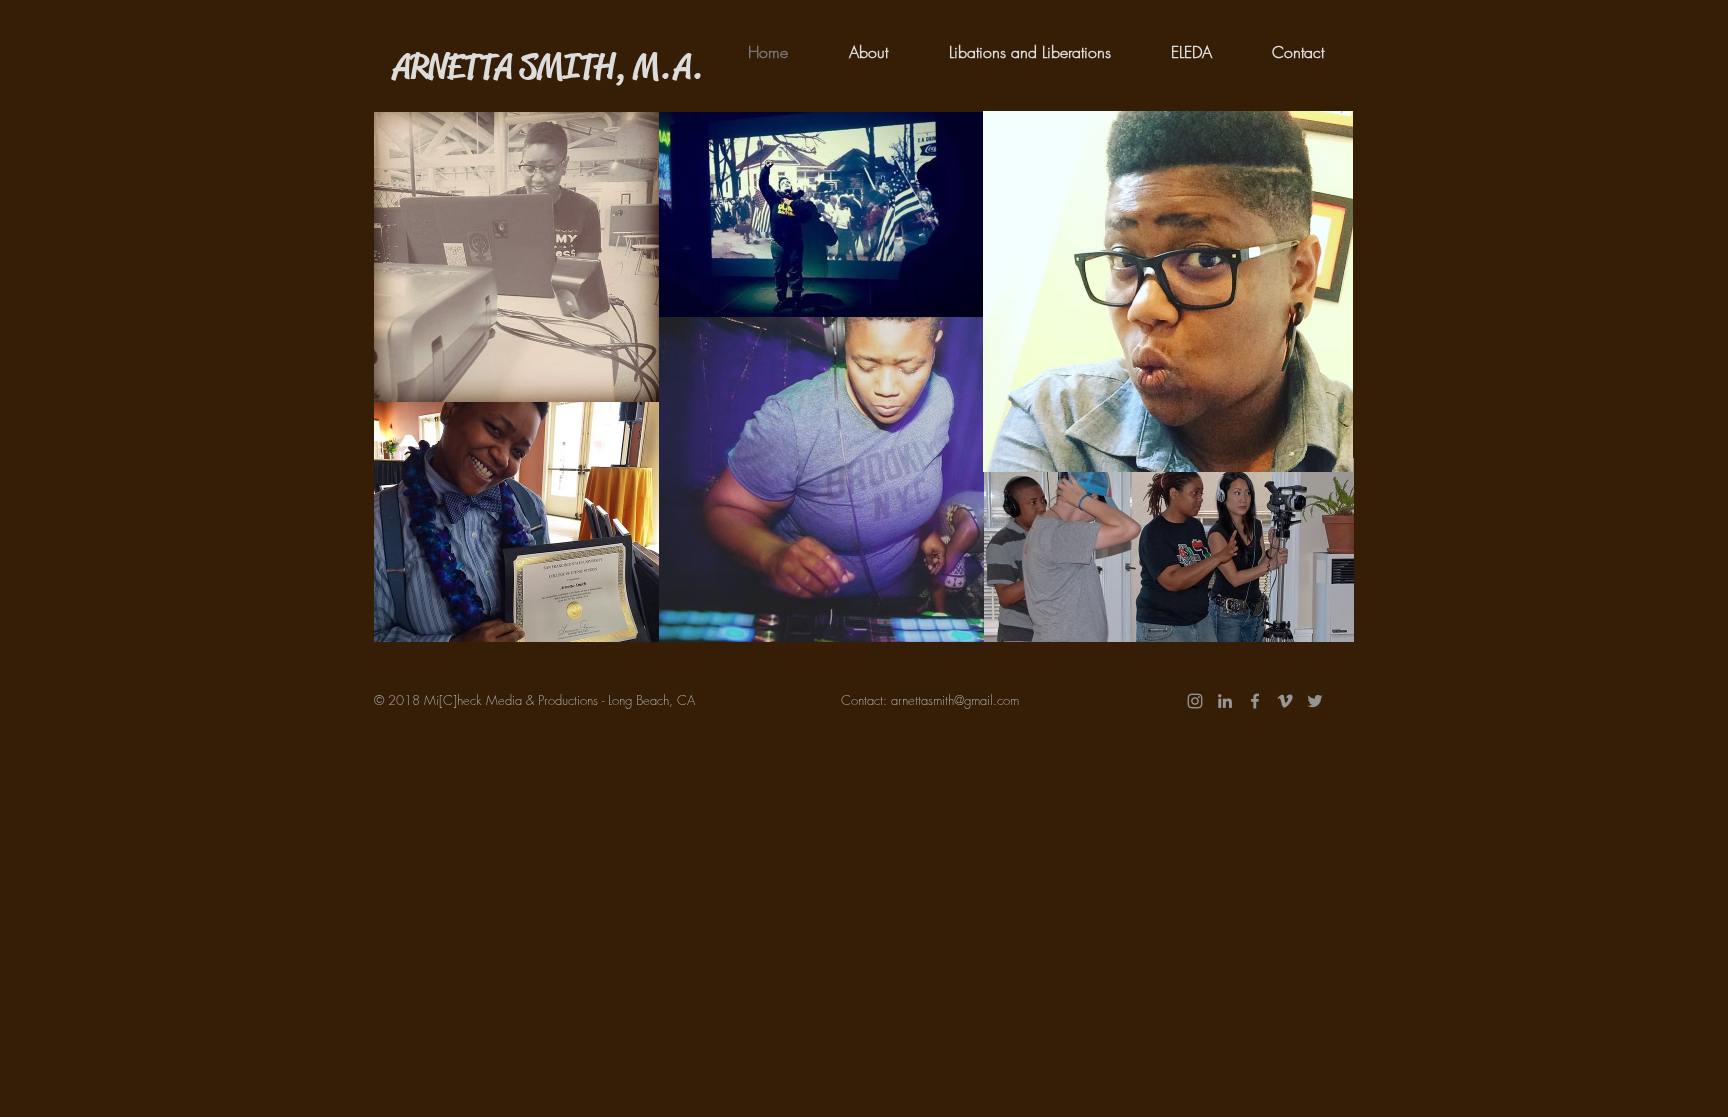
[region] (516, 257)
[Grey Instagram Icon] (1195, 701)
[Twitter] (1315, 701)
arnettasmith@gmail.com (955, 700)
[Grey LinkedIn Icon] (1225, 701)
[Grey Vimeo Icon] (1285, 701)
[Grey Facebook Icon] (1255, 701)
